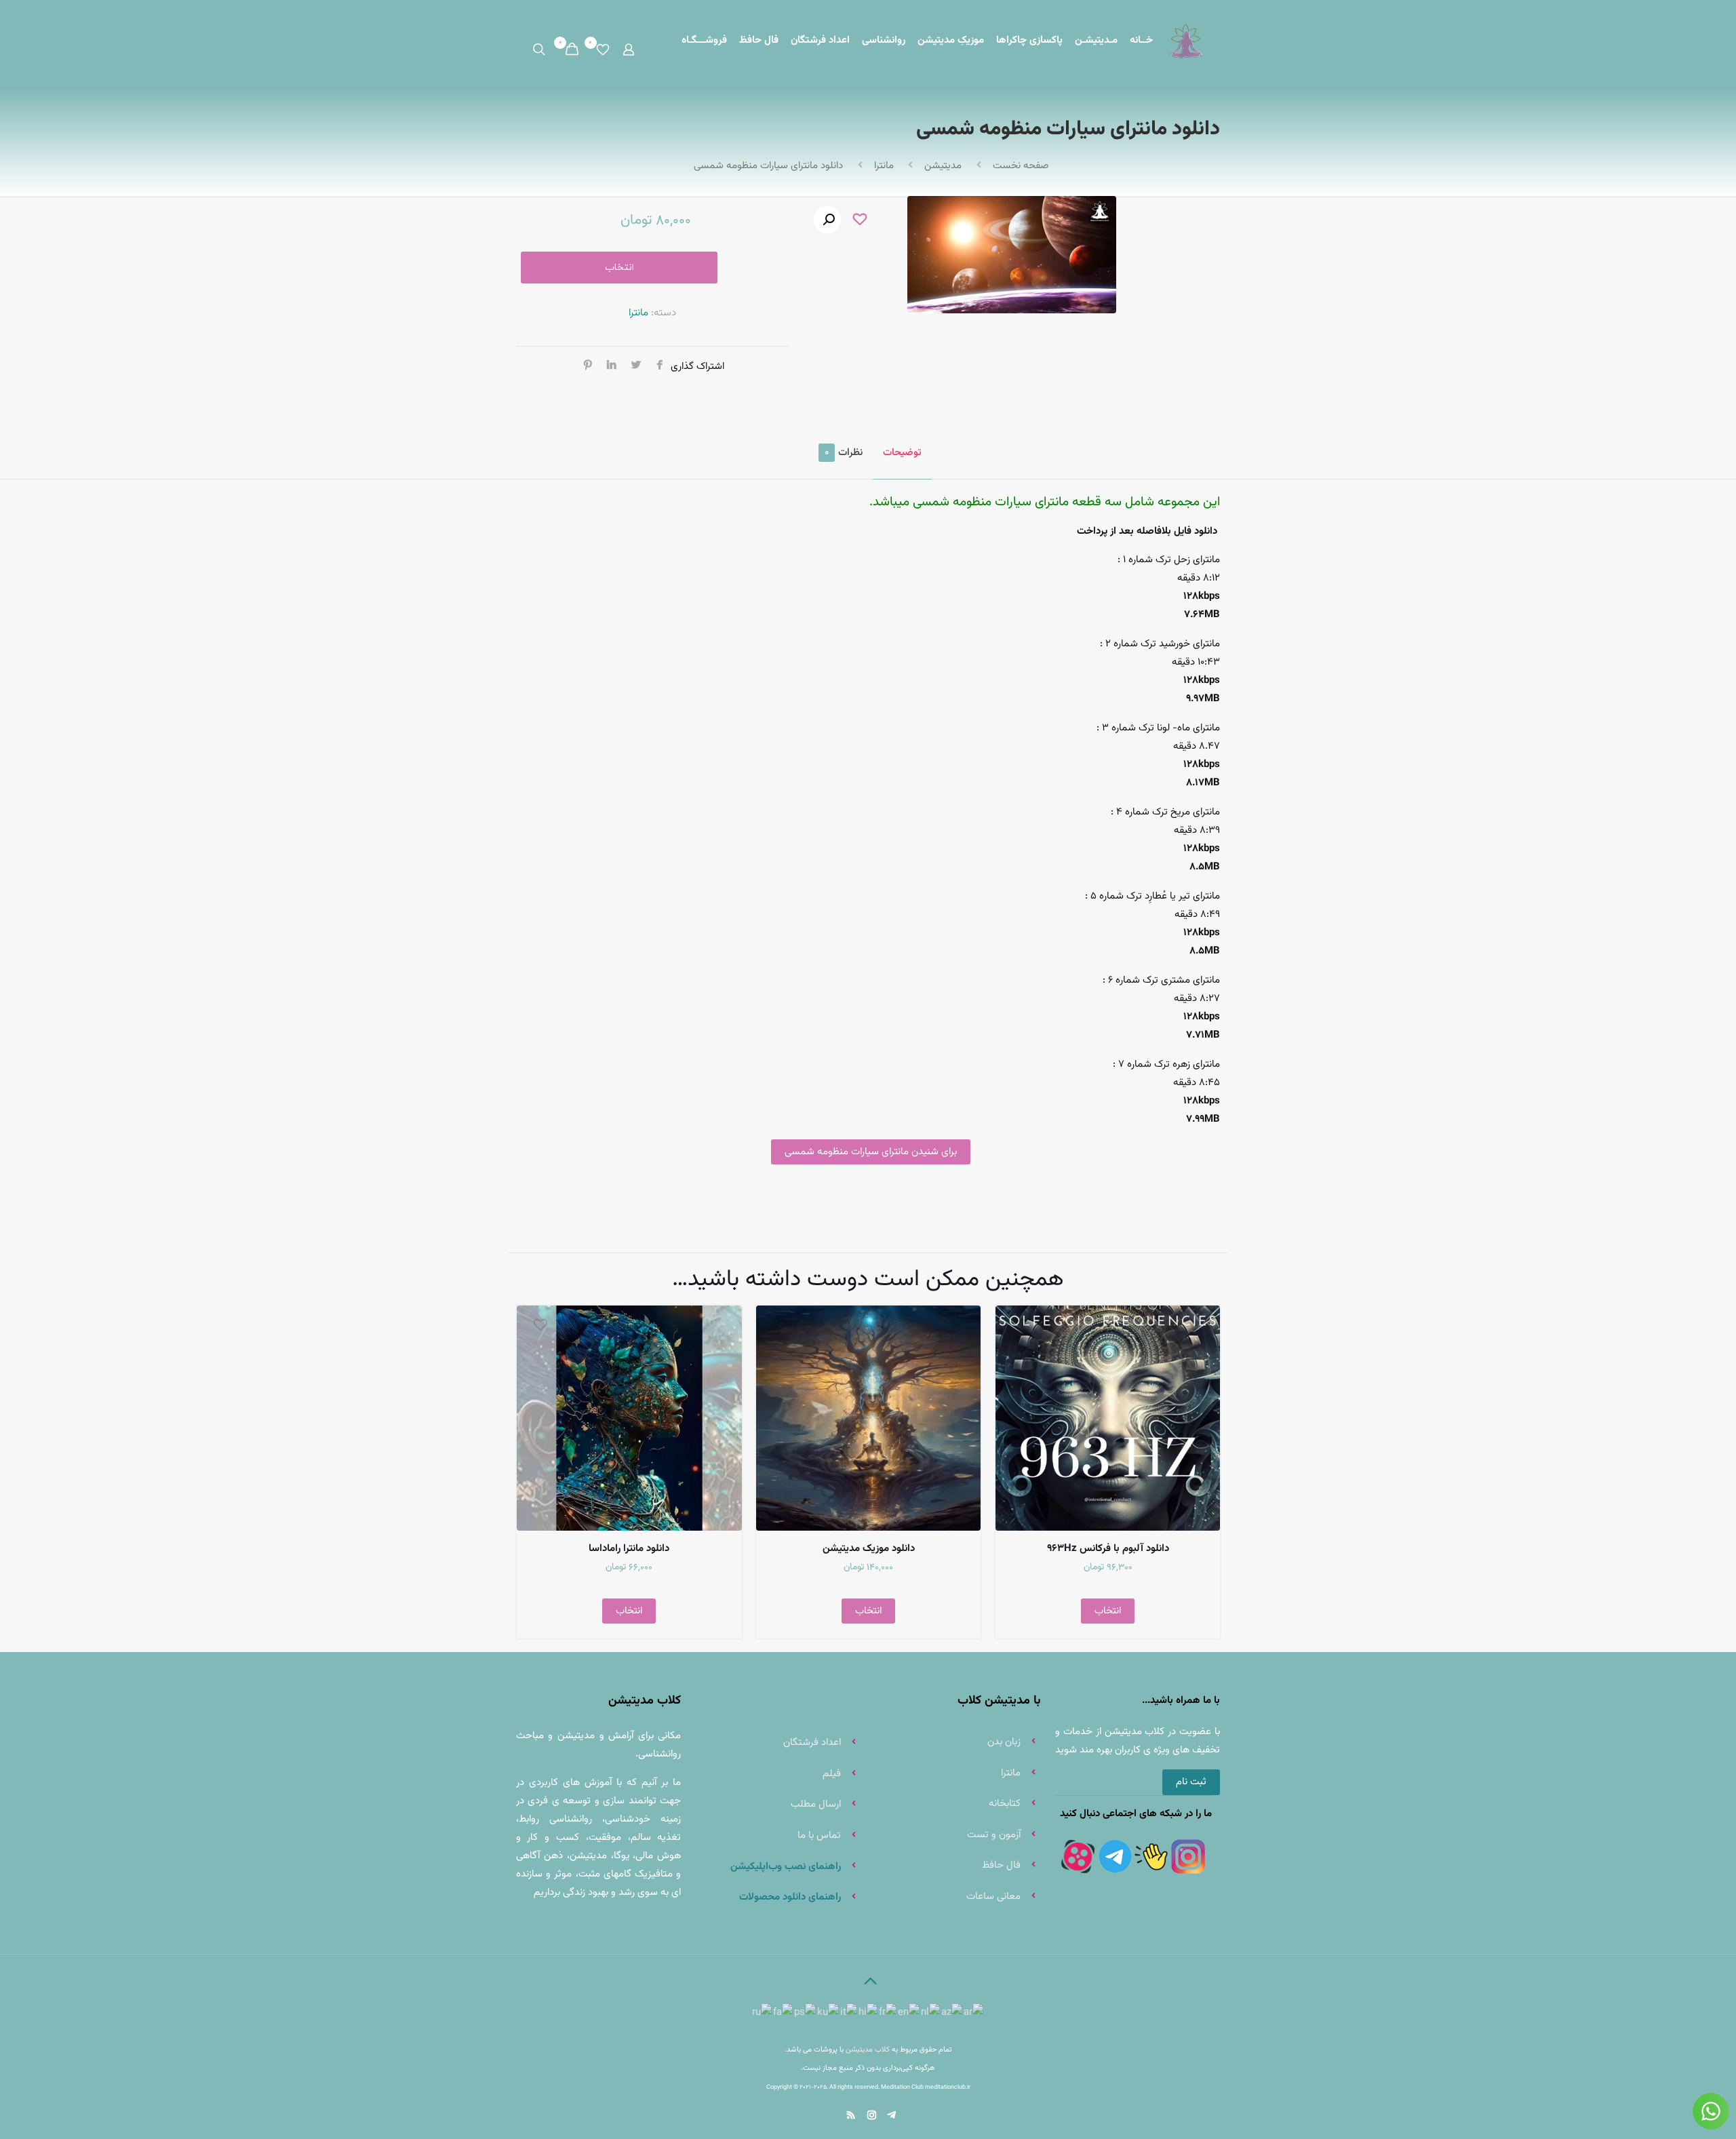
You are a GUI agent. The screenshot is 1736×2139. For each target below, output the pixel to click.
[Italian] (849, 2013)
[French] (888, 2013)
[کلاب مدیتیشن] (1186, 41)
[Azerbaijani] (952, 2013)
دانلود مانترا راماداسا (629, 1549)
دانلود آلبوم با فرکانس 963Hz (1108, 1549)
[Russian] (763, 2013)
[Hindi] (869, 2013)
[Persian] (784, 2013)
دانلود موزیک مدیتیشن (869, 1549)
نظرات (844, 453)
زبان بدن (1004, 1742)
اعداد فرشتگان (812, 1743)
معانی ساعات (993, 1897)
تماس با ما (819, 1836)
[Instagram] (871, 2116)
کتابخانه (1005, 1804)
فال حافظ (1001, 1865)
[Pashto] (806, 2013)
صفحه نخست (1021, 166)
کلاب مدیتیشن (868, 2049)
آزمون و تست (994, 1835)
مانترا (884, 166)
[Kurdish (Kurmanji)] (829, 2013)
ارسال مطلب (816, 1804)
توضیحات (902, 453)
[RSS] (849, 2116)
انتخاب (619, 268)
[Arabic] (974, 2013)
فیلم (832, 1774)
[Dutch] (931, 2013)
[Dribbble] (891, 2116)
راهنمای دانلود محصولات (789, 1897)
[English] (909, 2013)
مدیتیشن (943, 166)
